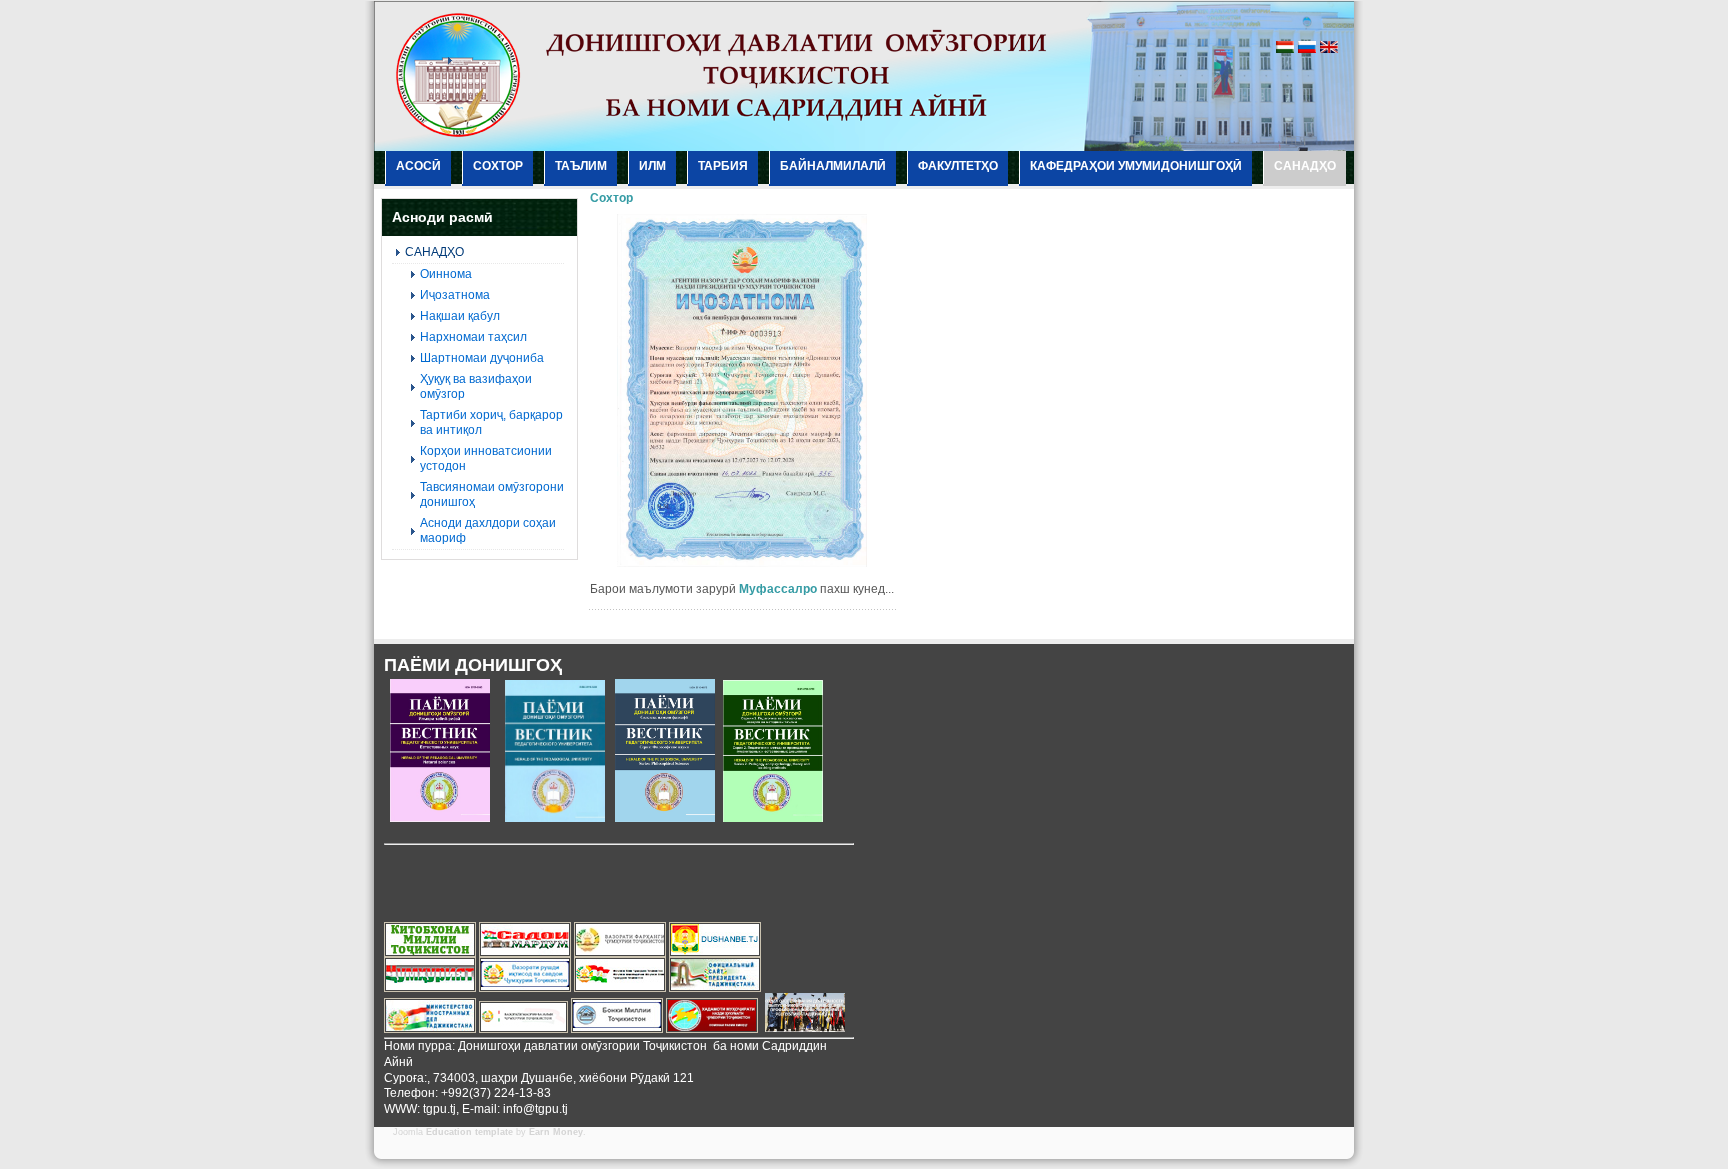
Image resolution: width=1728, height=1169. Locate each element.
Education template (469, 1132)
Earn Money (556, 1132)
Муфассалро (778, 589)
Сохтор (611, 198)
